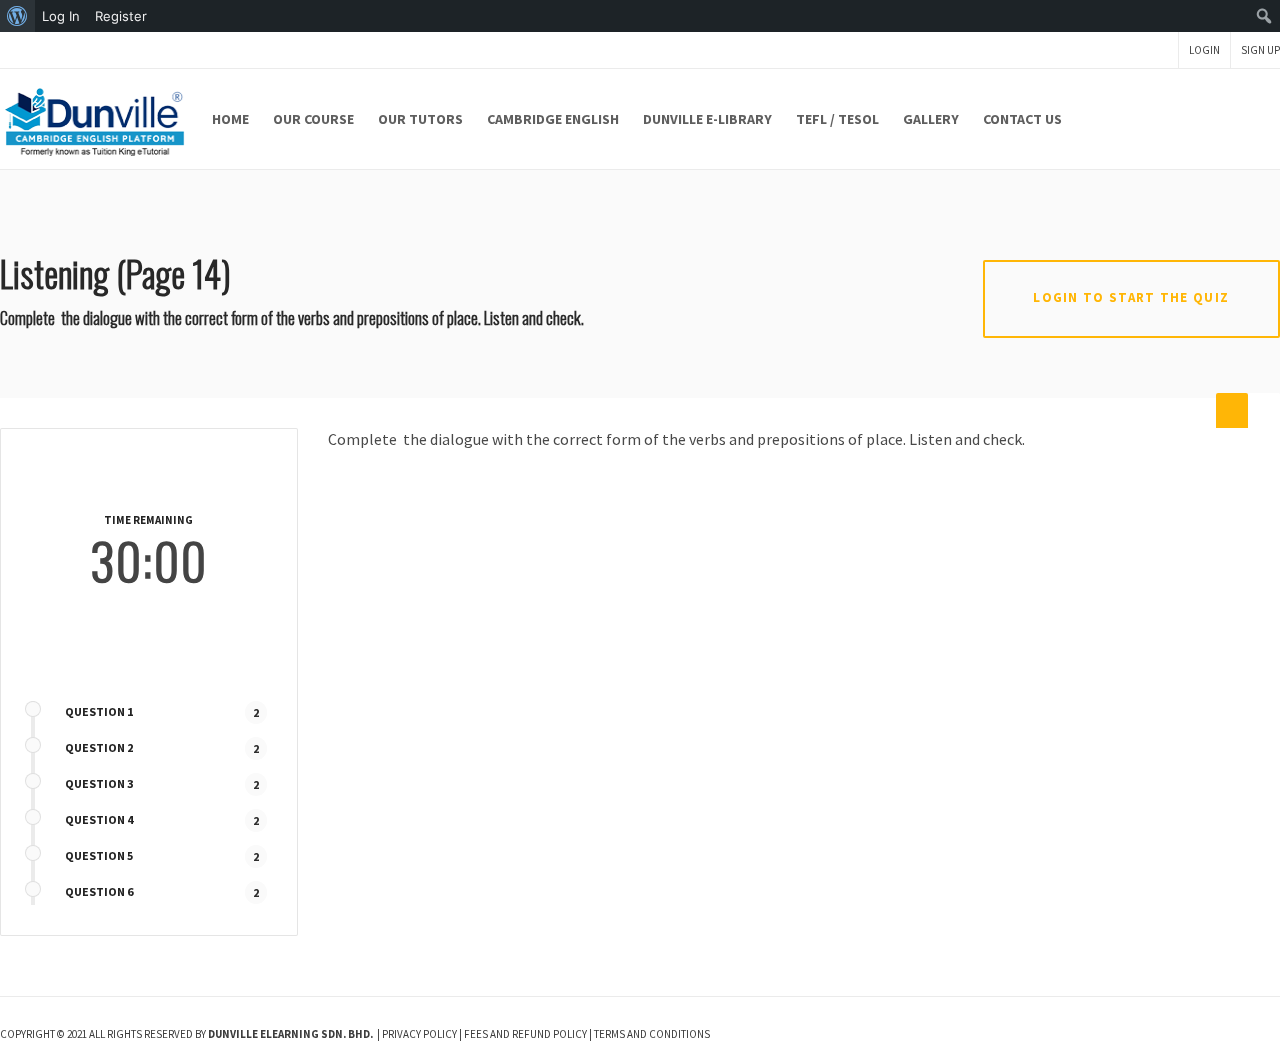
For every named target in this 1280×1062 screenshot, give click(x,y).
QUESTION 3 (99, 783)
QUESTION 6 (99, 891)
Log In (61, 16)
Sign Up (1260, 50)
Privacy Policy (419, 1034)
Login (1204, 50)
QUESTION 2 (99, 747)
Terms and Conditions (652, 1034)
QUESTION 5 (99, 855)
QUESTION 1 (99, 711)
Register (121, 16)
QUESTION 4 (99, 819)
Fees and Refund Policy (525, 1034)
